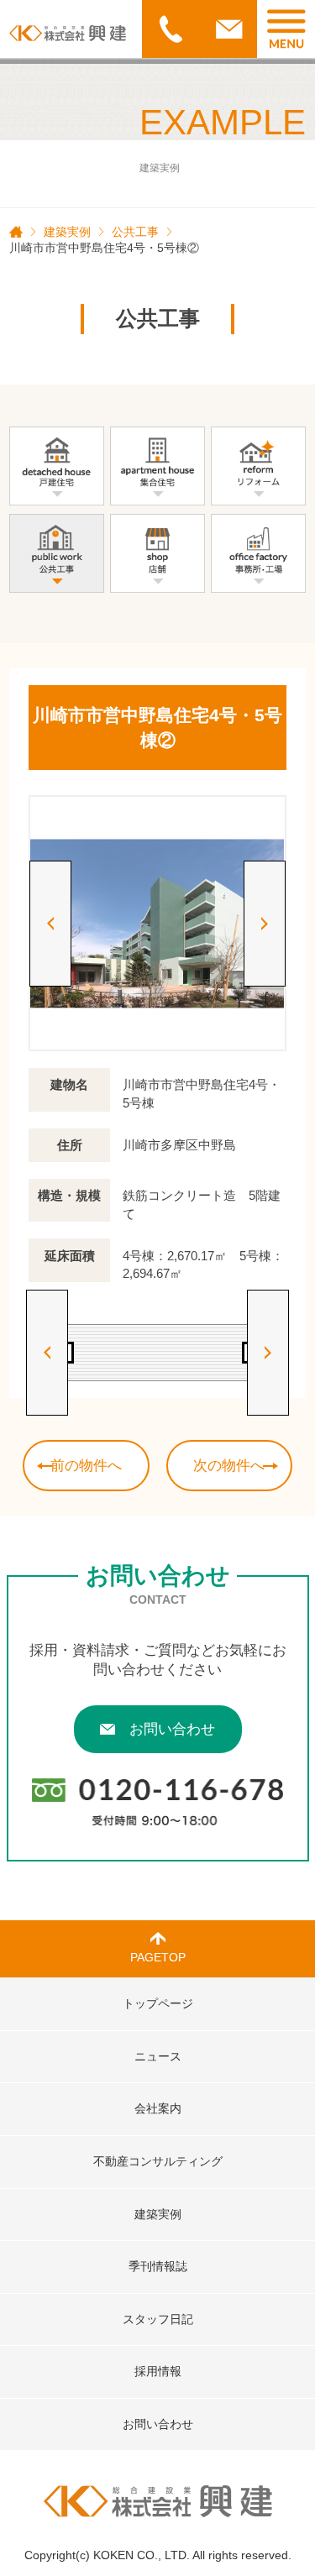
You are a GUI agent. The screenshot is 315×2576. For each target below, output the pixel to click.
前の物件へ (86, 1466)
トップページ (158, 2003)
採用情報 (158, 2371)
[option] (157, 923)
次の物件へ (229, 1466)
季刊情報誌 (158, 2266)
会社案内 (158, 2108)
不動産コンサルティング (158, 2161)
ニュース (158, 2056)
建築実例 (67, 232)
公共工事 (135, 232)
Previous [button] (50, 924)
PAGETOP (158, 1957)
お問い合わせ (172, 1729)
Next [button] (265, 924)
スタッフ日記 (158, 2319)
